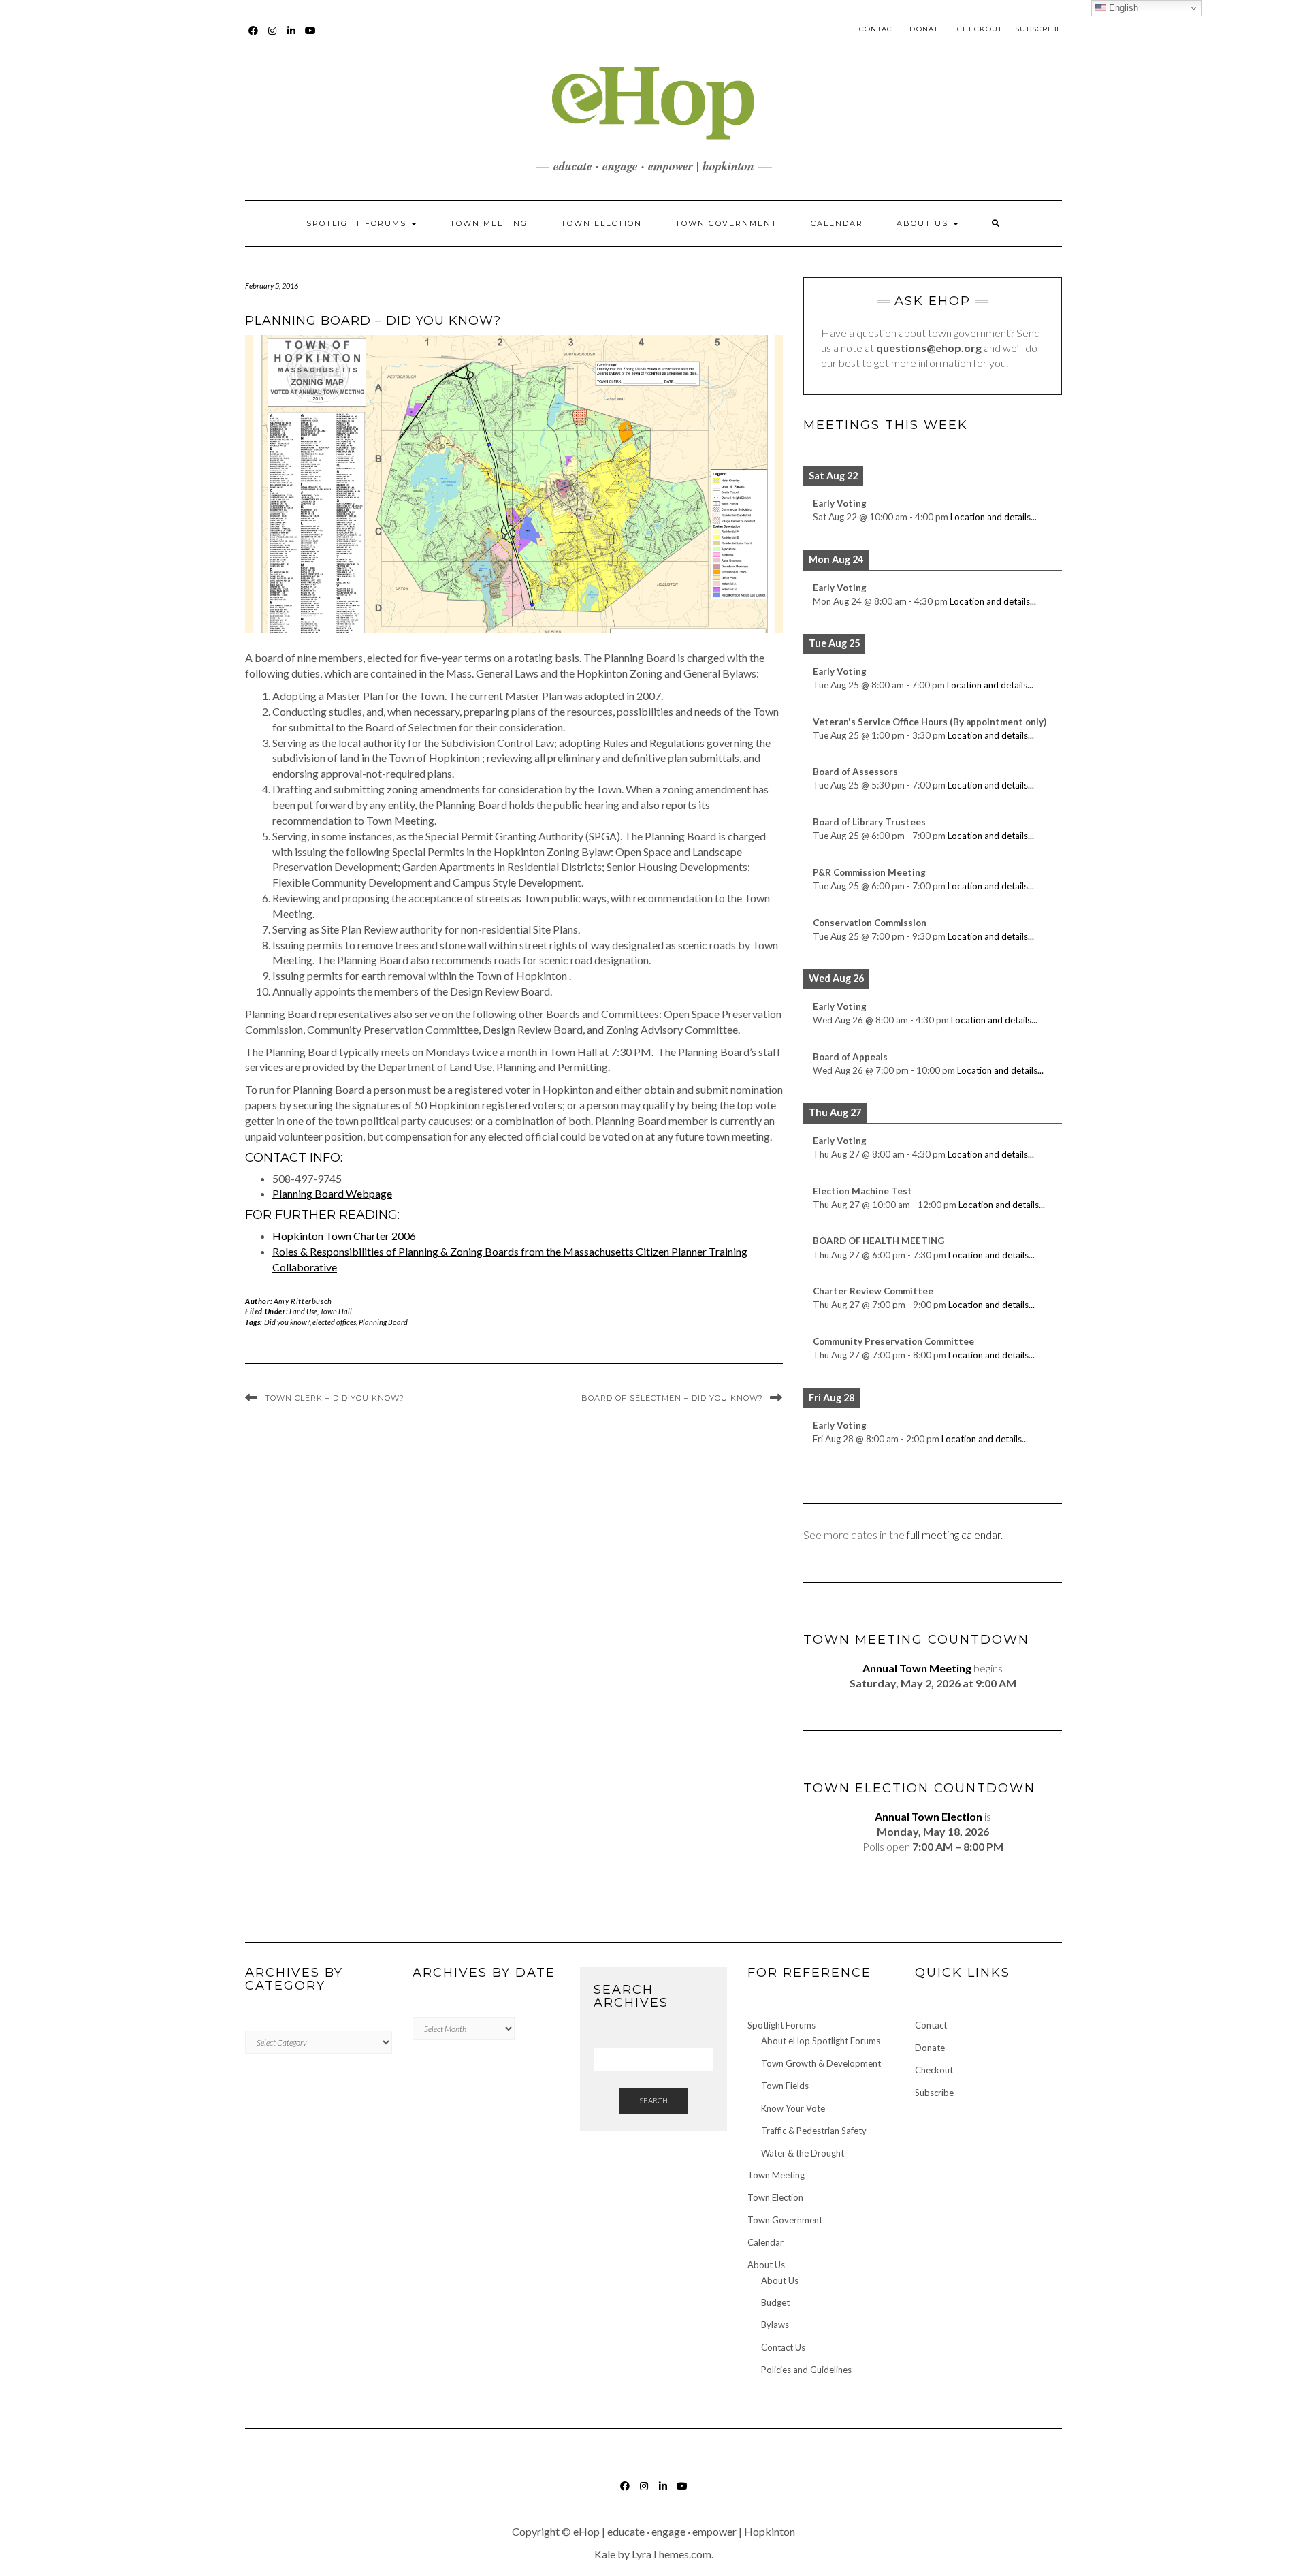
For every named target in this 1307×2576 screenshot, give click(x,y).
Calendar (837, 223)
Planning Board (383, 1322)
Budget (775, 2302)
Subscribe (1038, 29)
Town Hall (336, 1311)
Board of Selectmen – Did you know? (672, 1398)
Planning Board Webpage (332, 1193)
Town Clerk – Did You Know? (335, 1398)
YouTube (311, 37)
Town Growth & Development (821, 2063)
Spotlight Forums (358, 223)
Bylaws (775, 2325)
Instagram (273, 37)
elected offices (334, 1322)
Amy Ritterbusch (303, 1301)
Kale (605, 2554)
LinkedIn (292, 37)
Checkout (980, 29)
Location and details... (994, 517)
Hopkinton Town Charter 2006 (344, 1236)
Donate (926, 29)
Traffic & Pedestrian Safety (814, 2131)
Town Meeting (489, 223)
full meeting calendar (954, 1535)
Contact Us (783, 2347)
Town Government (726, 223)
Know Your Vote (793, 2108)
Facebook (254, 37)
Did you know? (287, 1322)
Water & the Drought (803, 2153)
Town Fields (785, 2086)
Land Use (303, 1311)
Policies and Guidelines (806, 2370)
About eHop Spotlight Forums (821, 2041)
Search (653, 2100)
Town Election (601, 223)
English (1122, 8)
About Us (924, 223)
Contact (878, 29)
